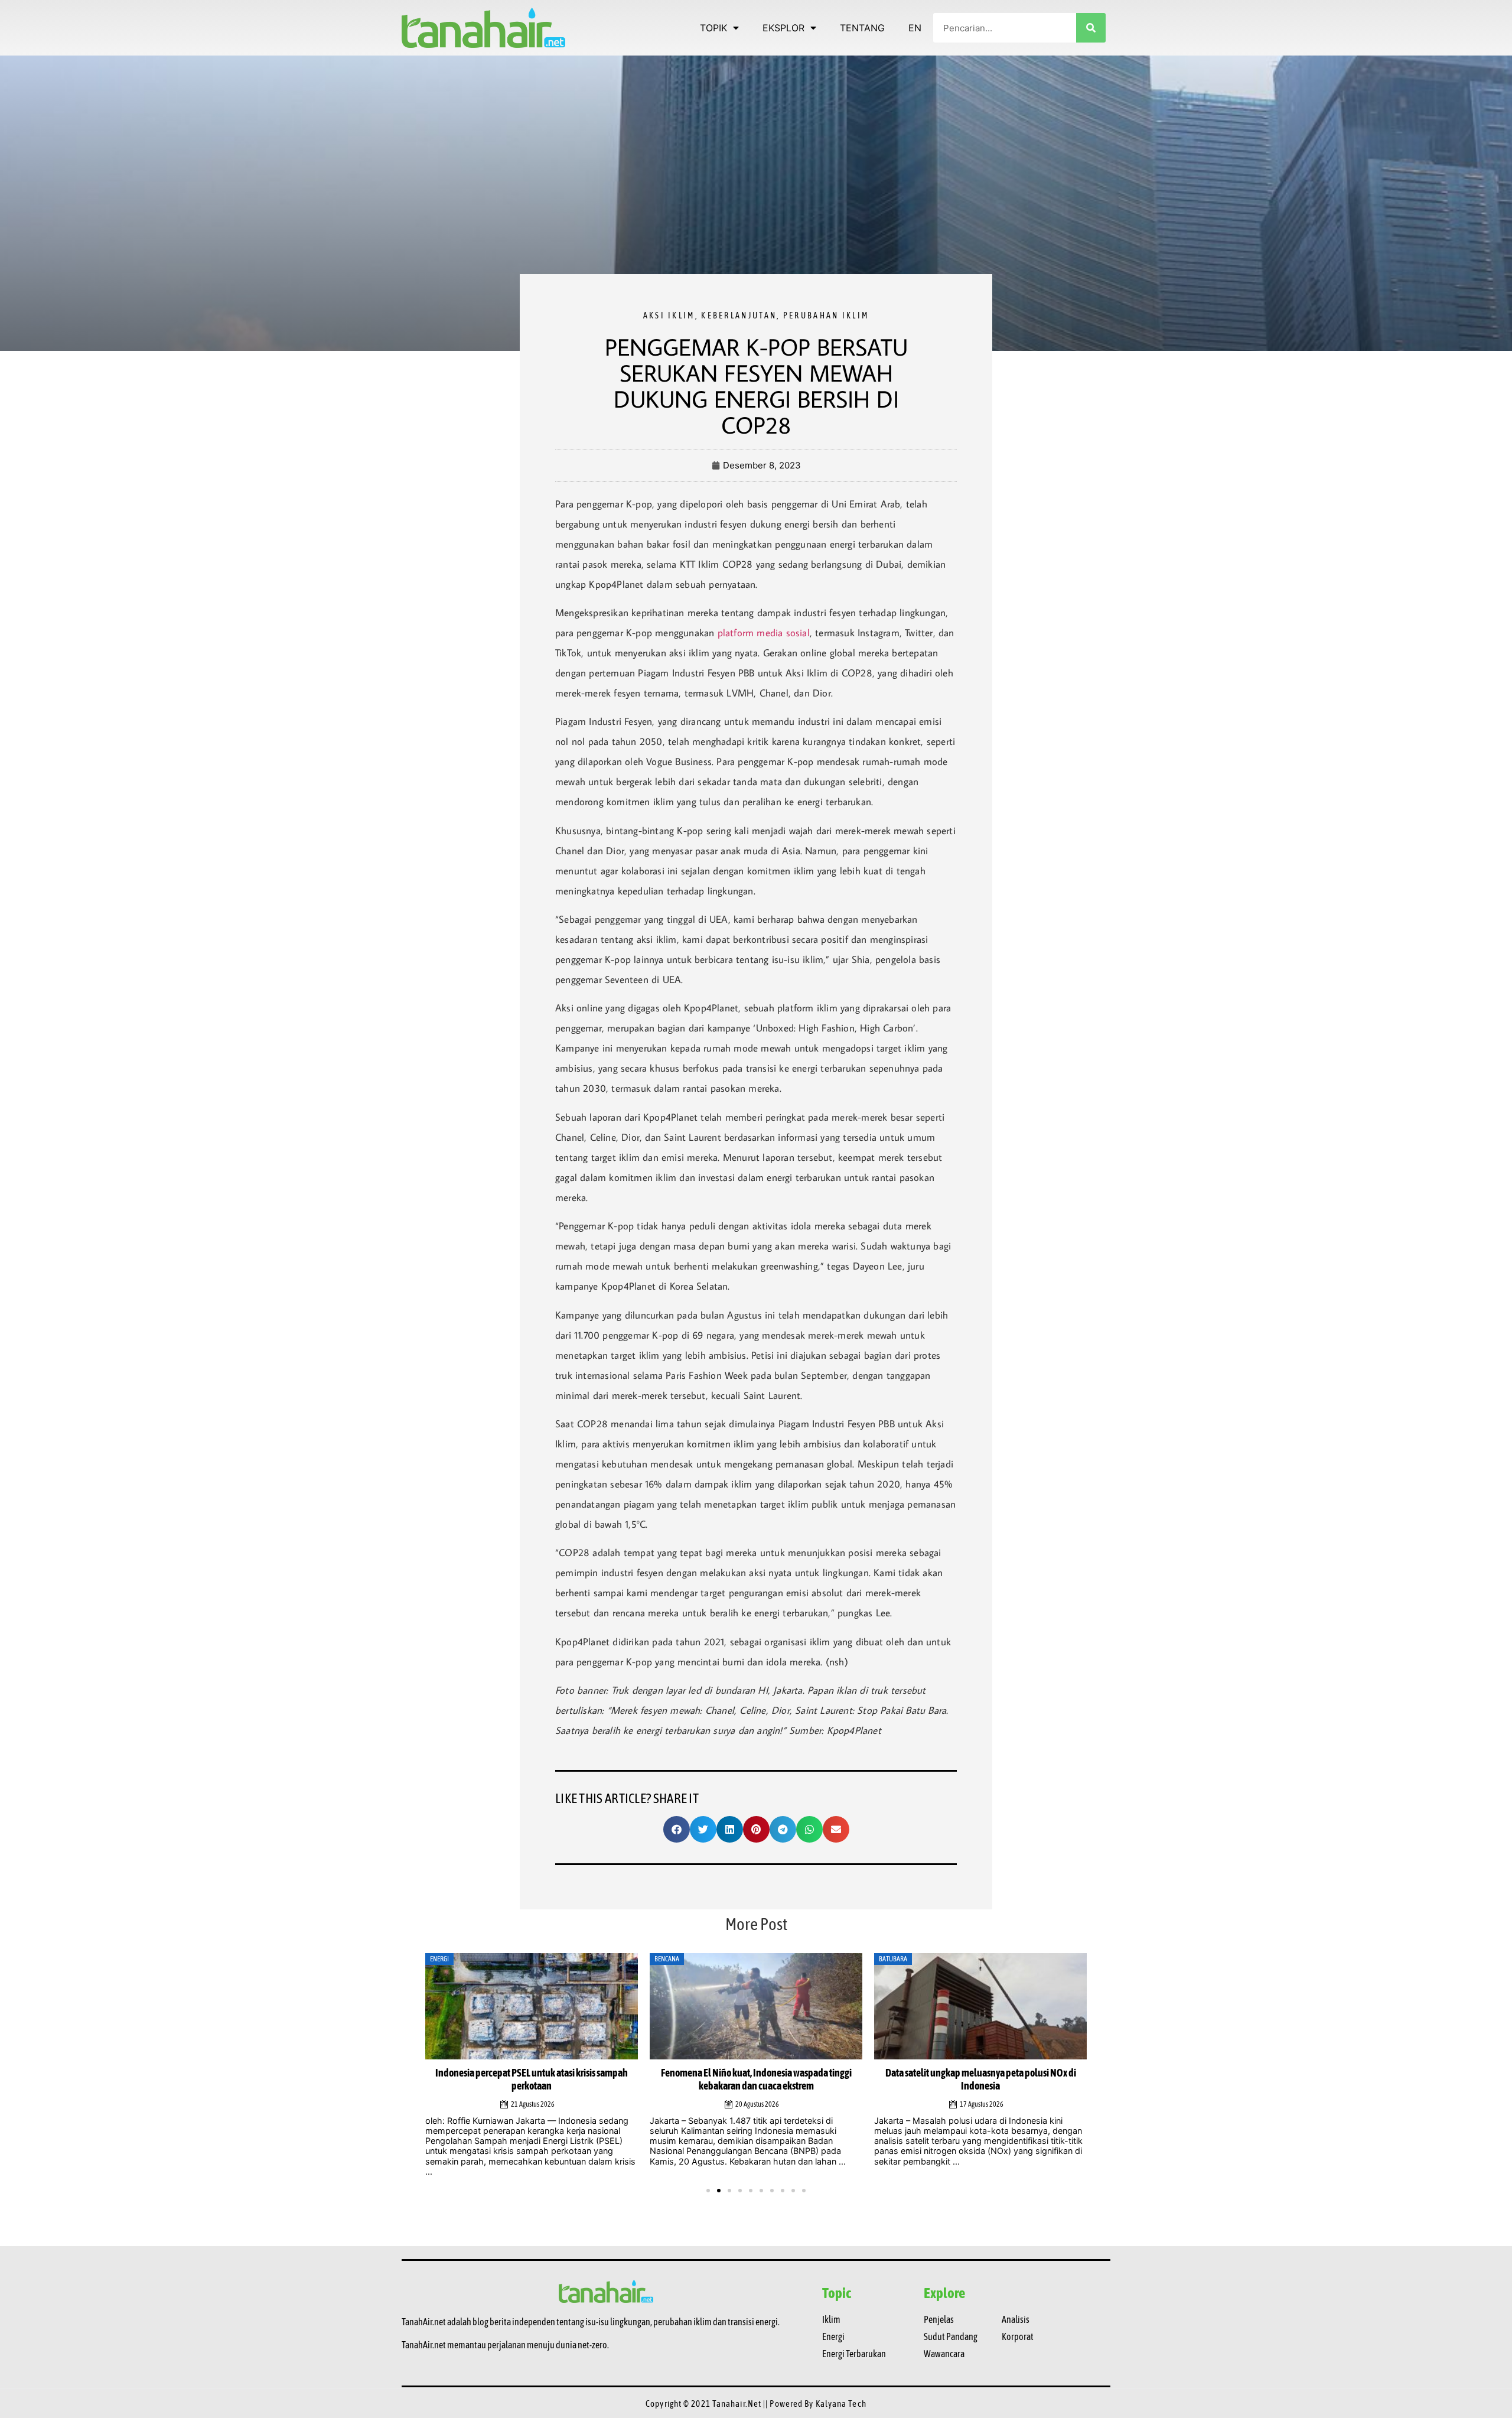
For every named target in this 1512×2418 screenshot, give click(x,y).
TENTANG (862, 28)
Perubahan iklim (826, 315)
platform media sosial (764, 633)
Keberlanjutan (739, 315)
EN (915, 28)
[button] (677, 1829)
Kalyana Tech (841, 2395)
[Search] (1091, 28)
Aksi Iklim (669, 315)
